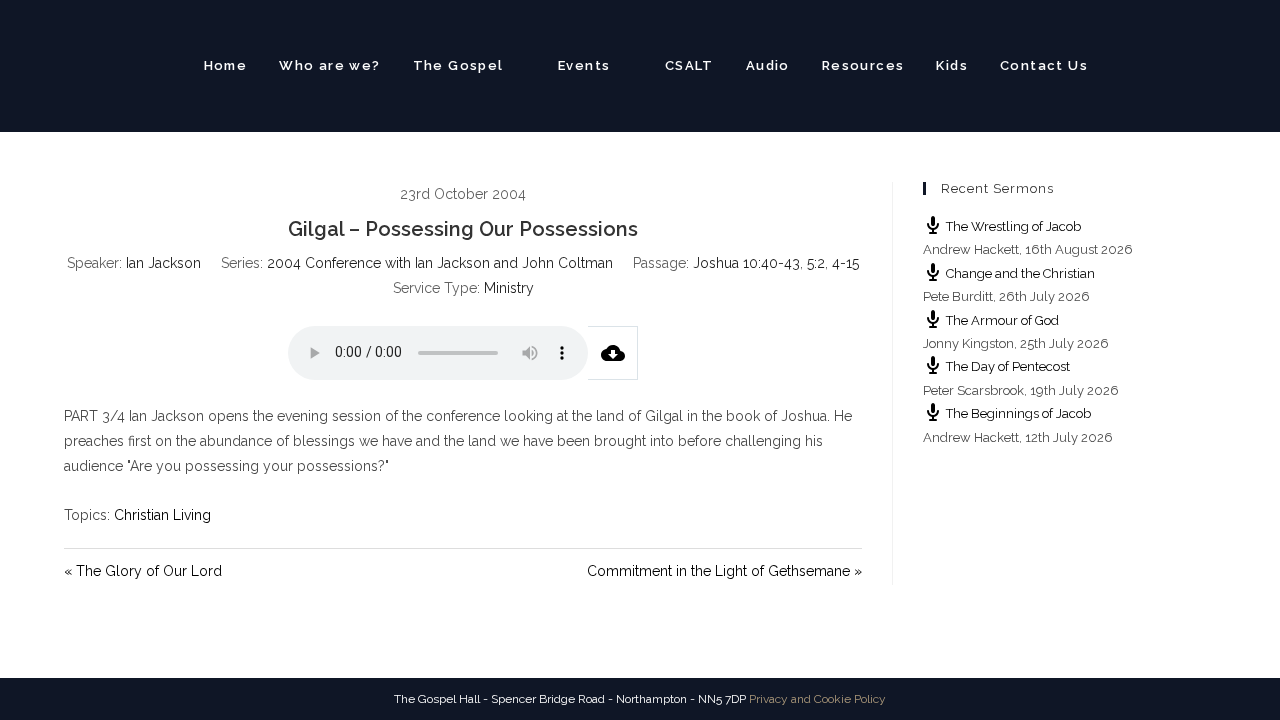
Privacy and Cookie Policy (817, 699)
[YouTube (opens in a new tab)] (1206, 63)
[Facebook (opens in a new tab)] (1171, 63)
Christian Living (162, 515)
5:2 (816, 263)
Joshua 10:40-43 (746, 263)
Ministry (509, 288)
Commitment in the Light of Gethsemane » (724, 571)
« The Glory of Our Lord (143, 571)
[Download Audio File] (613, 353)
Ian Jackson (163, 263)
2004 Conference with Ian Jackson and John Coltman (440, 263)
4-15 (845, 263)
